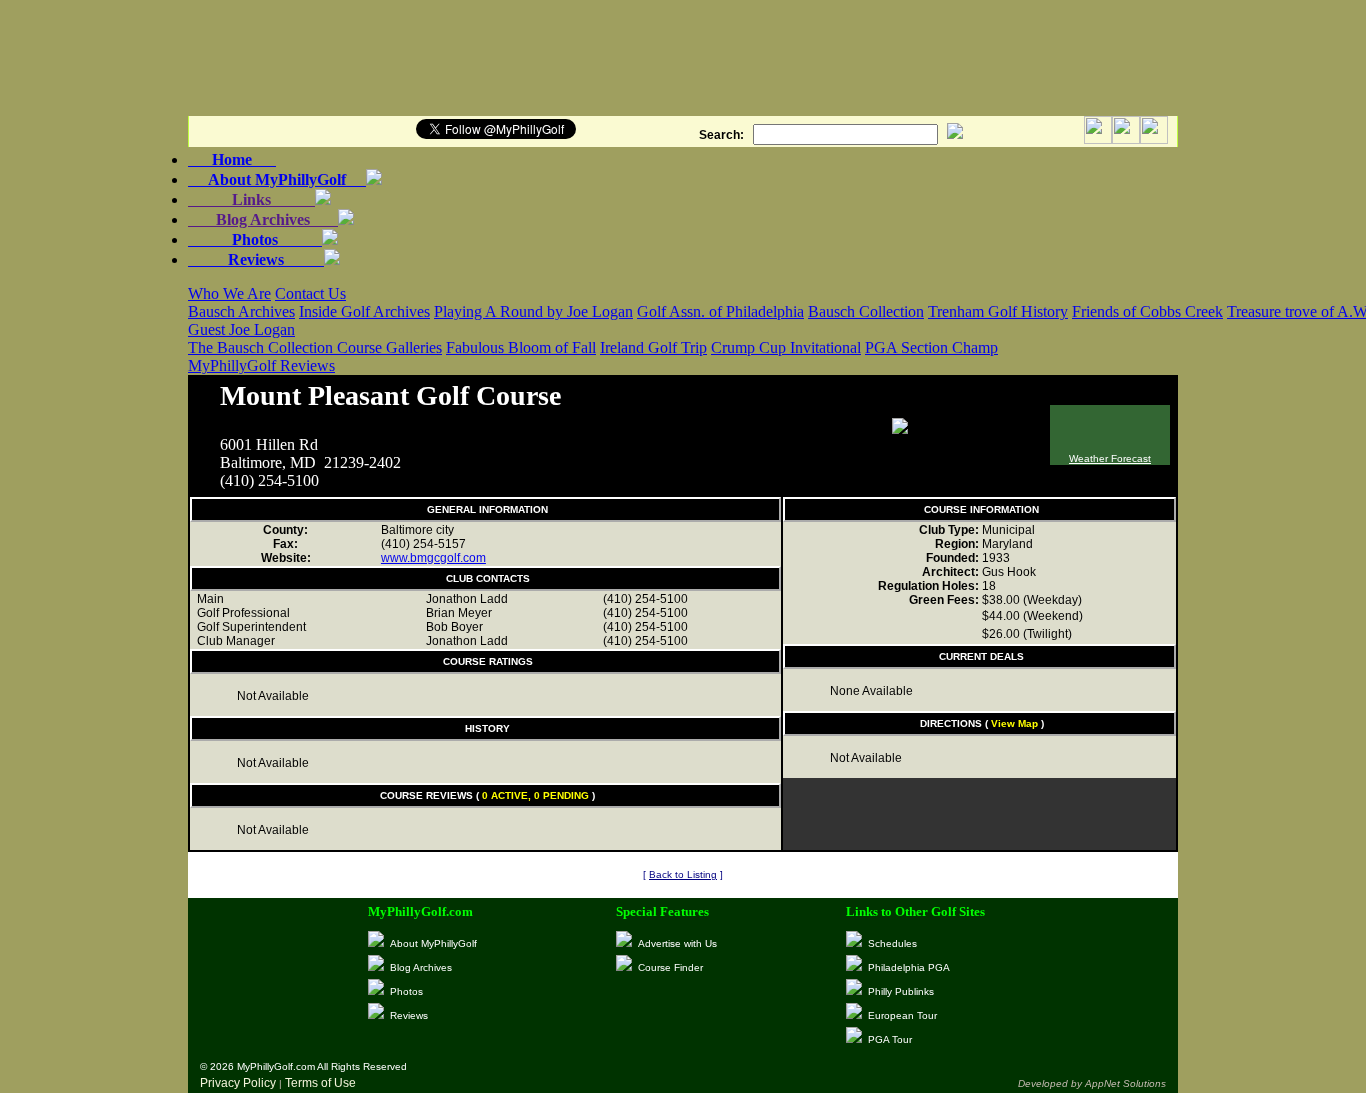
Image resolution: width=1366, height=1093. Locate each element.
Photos (255, 239)
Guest (208, 329)
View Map (1014, 723)
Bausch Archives (241, 311)
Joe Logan (262, 329)
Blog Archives (263, 219)
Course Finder (670, 967)
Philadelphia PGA (909, 967)
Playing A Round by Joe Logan (533, 311)
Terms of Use (320, 1083)
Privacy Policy (238, 1083)
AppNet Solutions (1125, 1083)
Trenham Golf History (998, 311)
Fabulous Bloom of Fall (521, 347)
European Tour (902, 1015)
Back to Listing (683, 874)
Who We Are (229, 293)
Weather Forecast (1110, 458)
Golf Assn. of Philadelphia (720, 311)
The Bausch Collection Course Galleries (315, 347)
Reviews (256, 259)
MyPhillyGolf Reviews (261, 365)
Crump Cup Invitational (786, 347)
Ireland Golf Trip (653, 347)
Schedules (892, 943)
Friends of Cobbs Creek (1147, 311)
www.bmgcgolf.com (433, 558)
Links (251, 199)
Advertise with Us (677, 943)
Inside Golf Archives (364, 311)
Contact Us (310, 293)
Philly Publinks (901, 991)
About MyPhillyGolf (277, 179)
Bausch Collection (866, 311)
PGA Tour (890, 1039)
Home (232, 159)
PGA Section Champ (931, 347)
